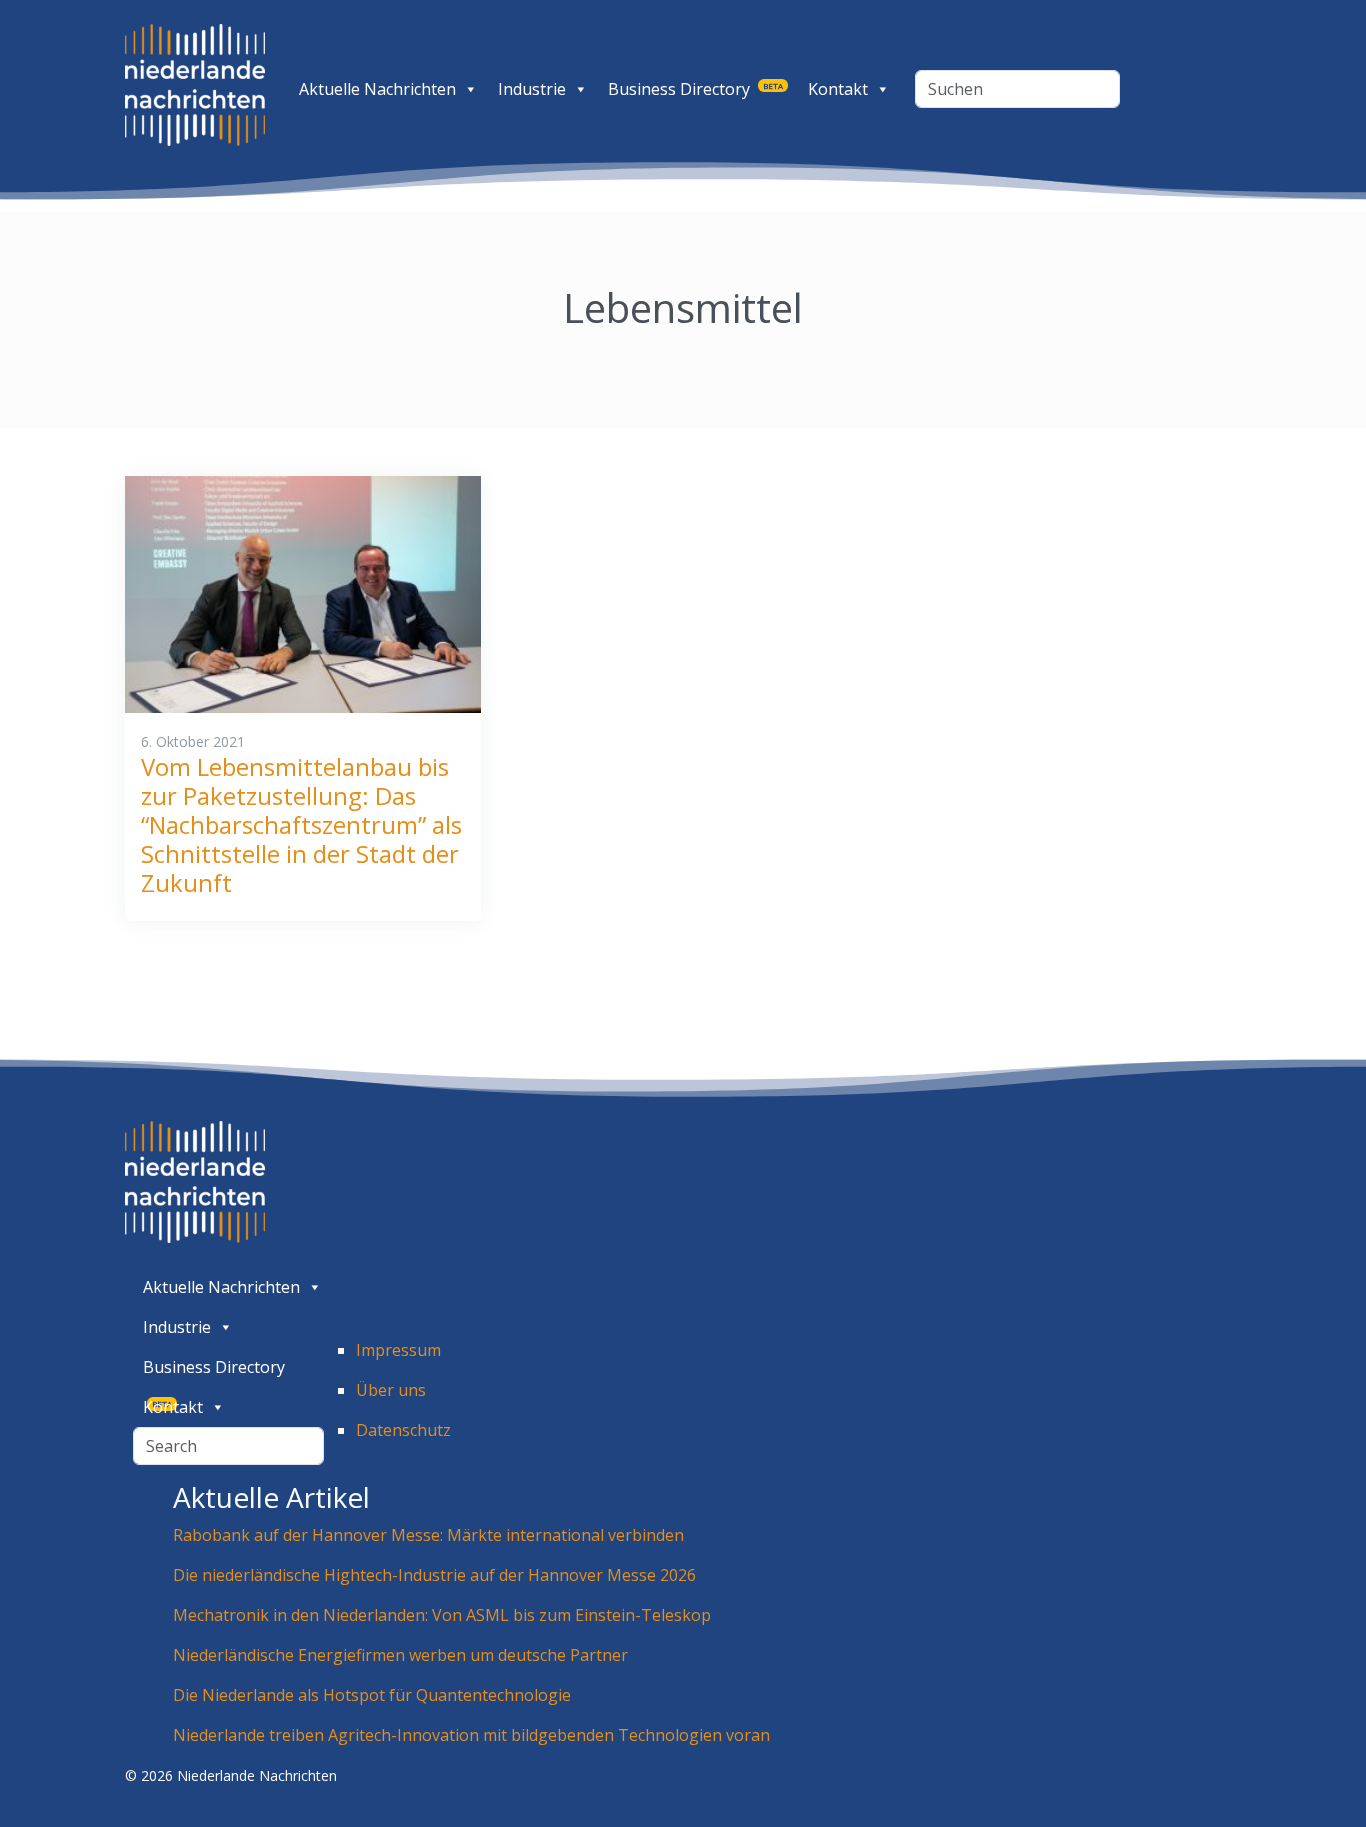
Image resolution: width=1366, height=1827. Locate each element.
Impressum (398, 1350)
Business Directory (695, 89)
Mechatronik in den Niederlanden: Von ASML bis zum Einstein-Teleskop (442, 1615)
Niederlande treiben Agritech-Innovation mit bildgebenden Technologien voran (471, 1735)
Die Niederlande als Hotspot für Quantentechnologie (372, 1695)
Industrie (532, 89)
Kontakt (838, 89)
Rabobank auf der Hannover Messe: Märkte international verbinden (430, 1535)
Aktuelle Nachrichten (377, 89)
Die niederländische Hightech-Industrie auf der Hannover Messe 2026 (434, 1575)
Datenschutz (403, 1430)
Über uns (391, 1390)
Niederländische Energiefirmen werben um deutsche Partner (400, 1655)
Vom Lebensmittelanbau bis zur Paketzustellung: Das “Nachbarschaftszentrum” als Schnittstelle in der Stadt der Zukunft (301, 824)
